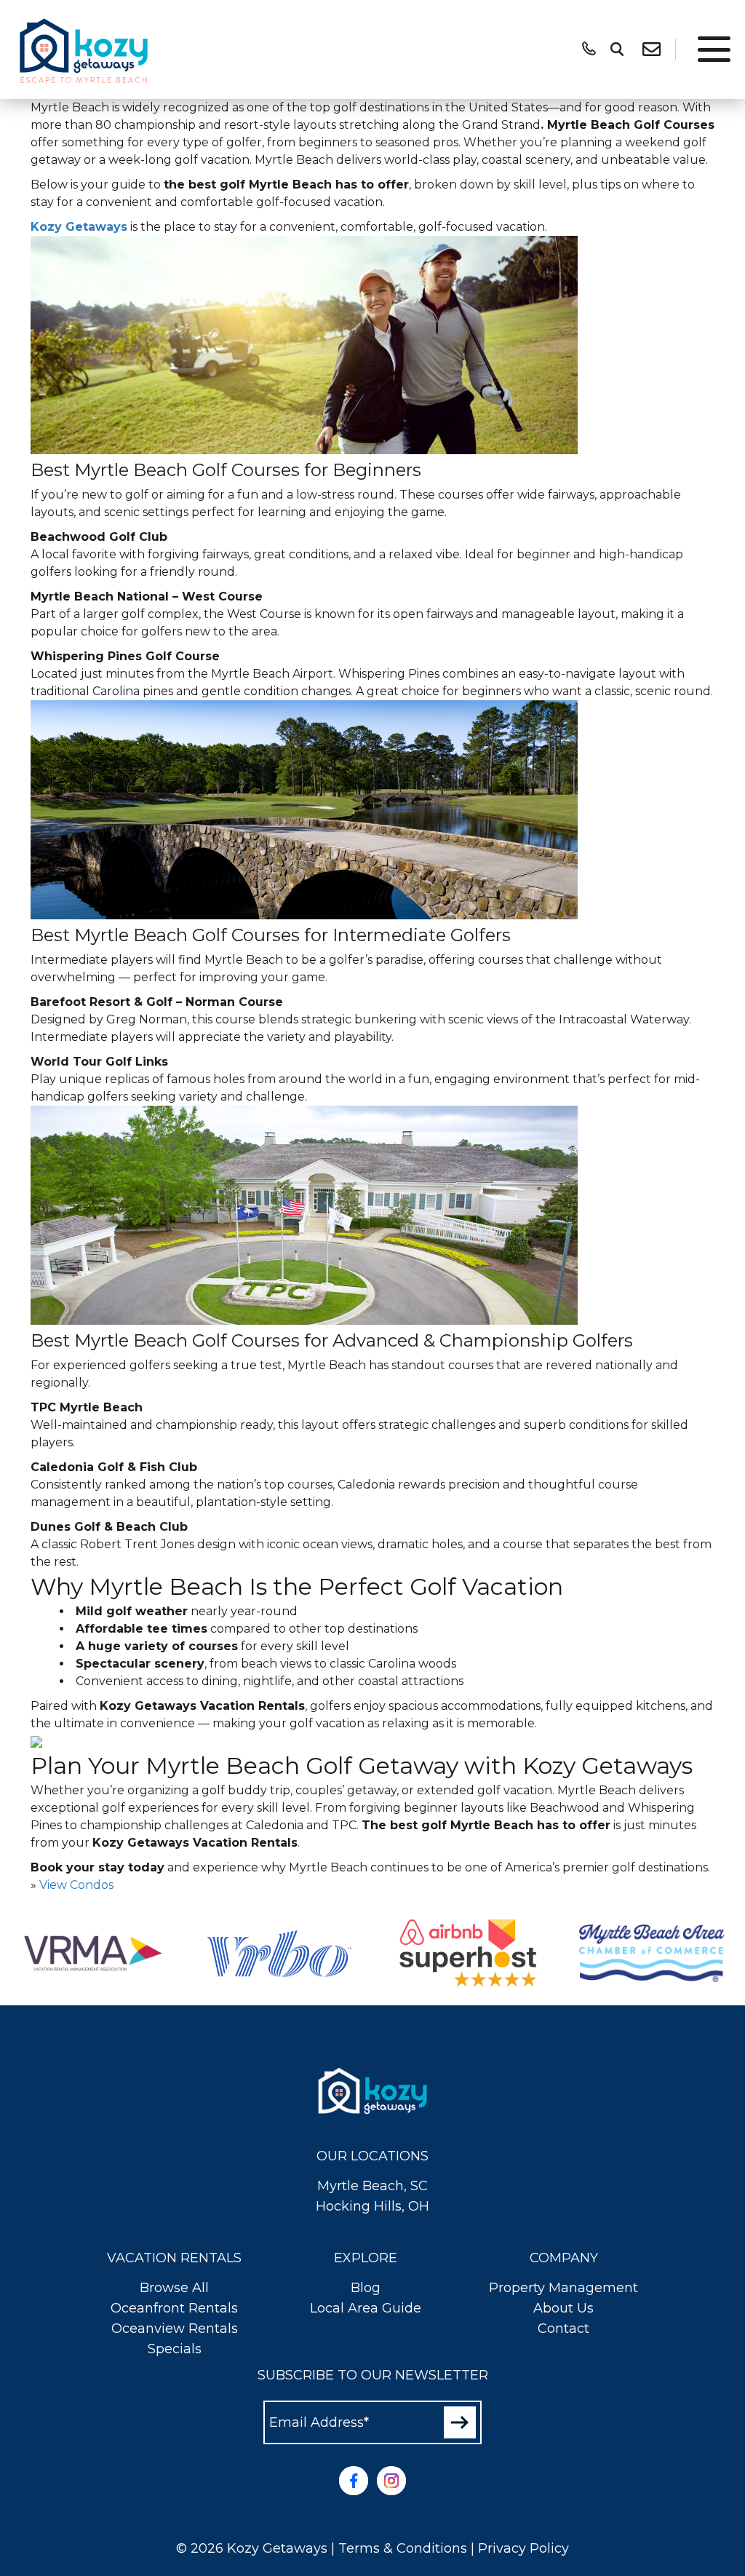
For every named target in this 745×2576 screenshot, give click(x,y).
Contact (563, 2329)
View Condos (76, 1885)
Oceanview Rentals (175, 2329)
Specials (175, 2349)
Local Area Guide (366, 2308)
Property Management (563, 2288)
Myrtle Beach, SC (372, 2186)
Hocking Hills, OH (372, 2206)
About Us (563, 2308)
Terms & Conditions (403, 2548)
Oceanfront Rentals (174, 2308)
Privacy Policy (523, 2548)
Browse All (174, 2288)
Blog (366, 2288)
